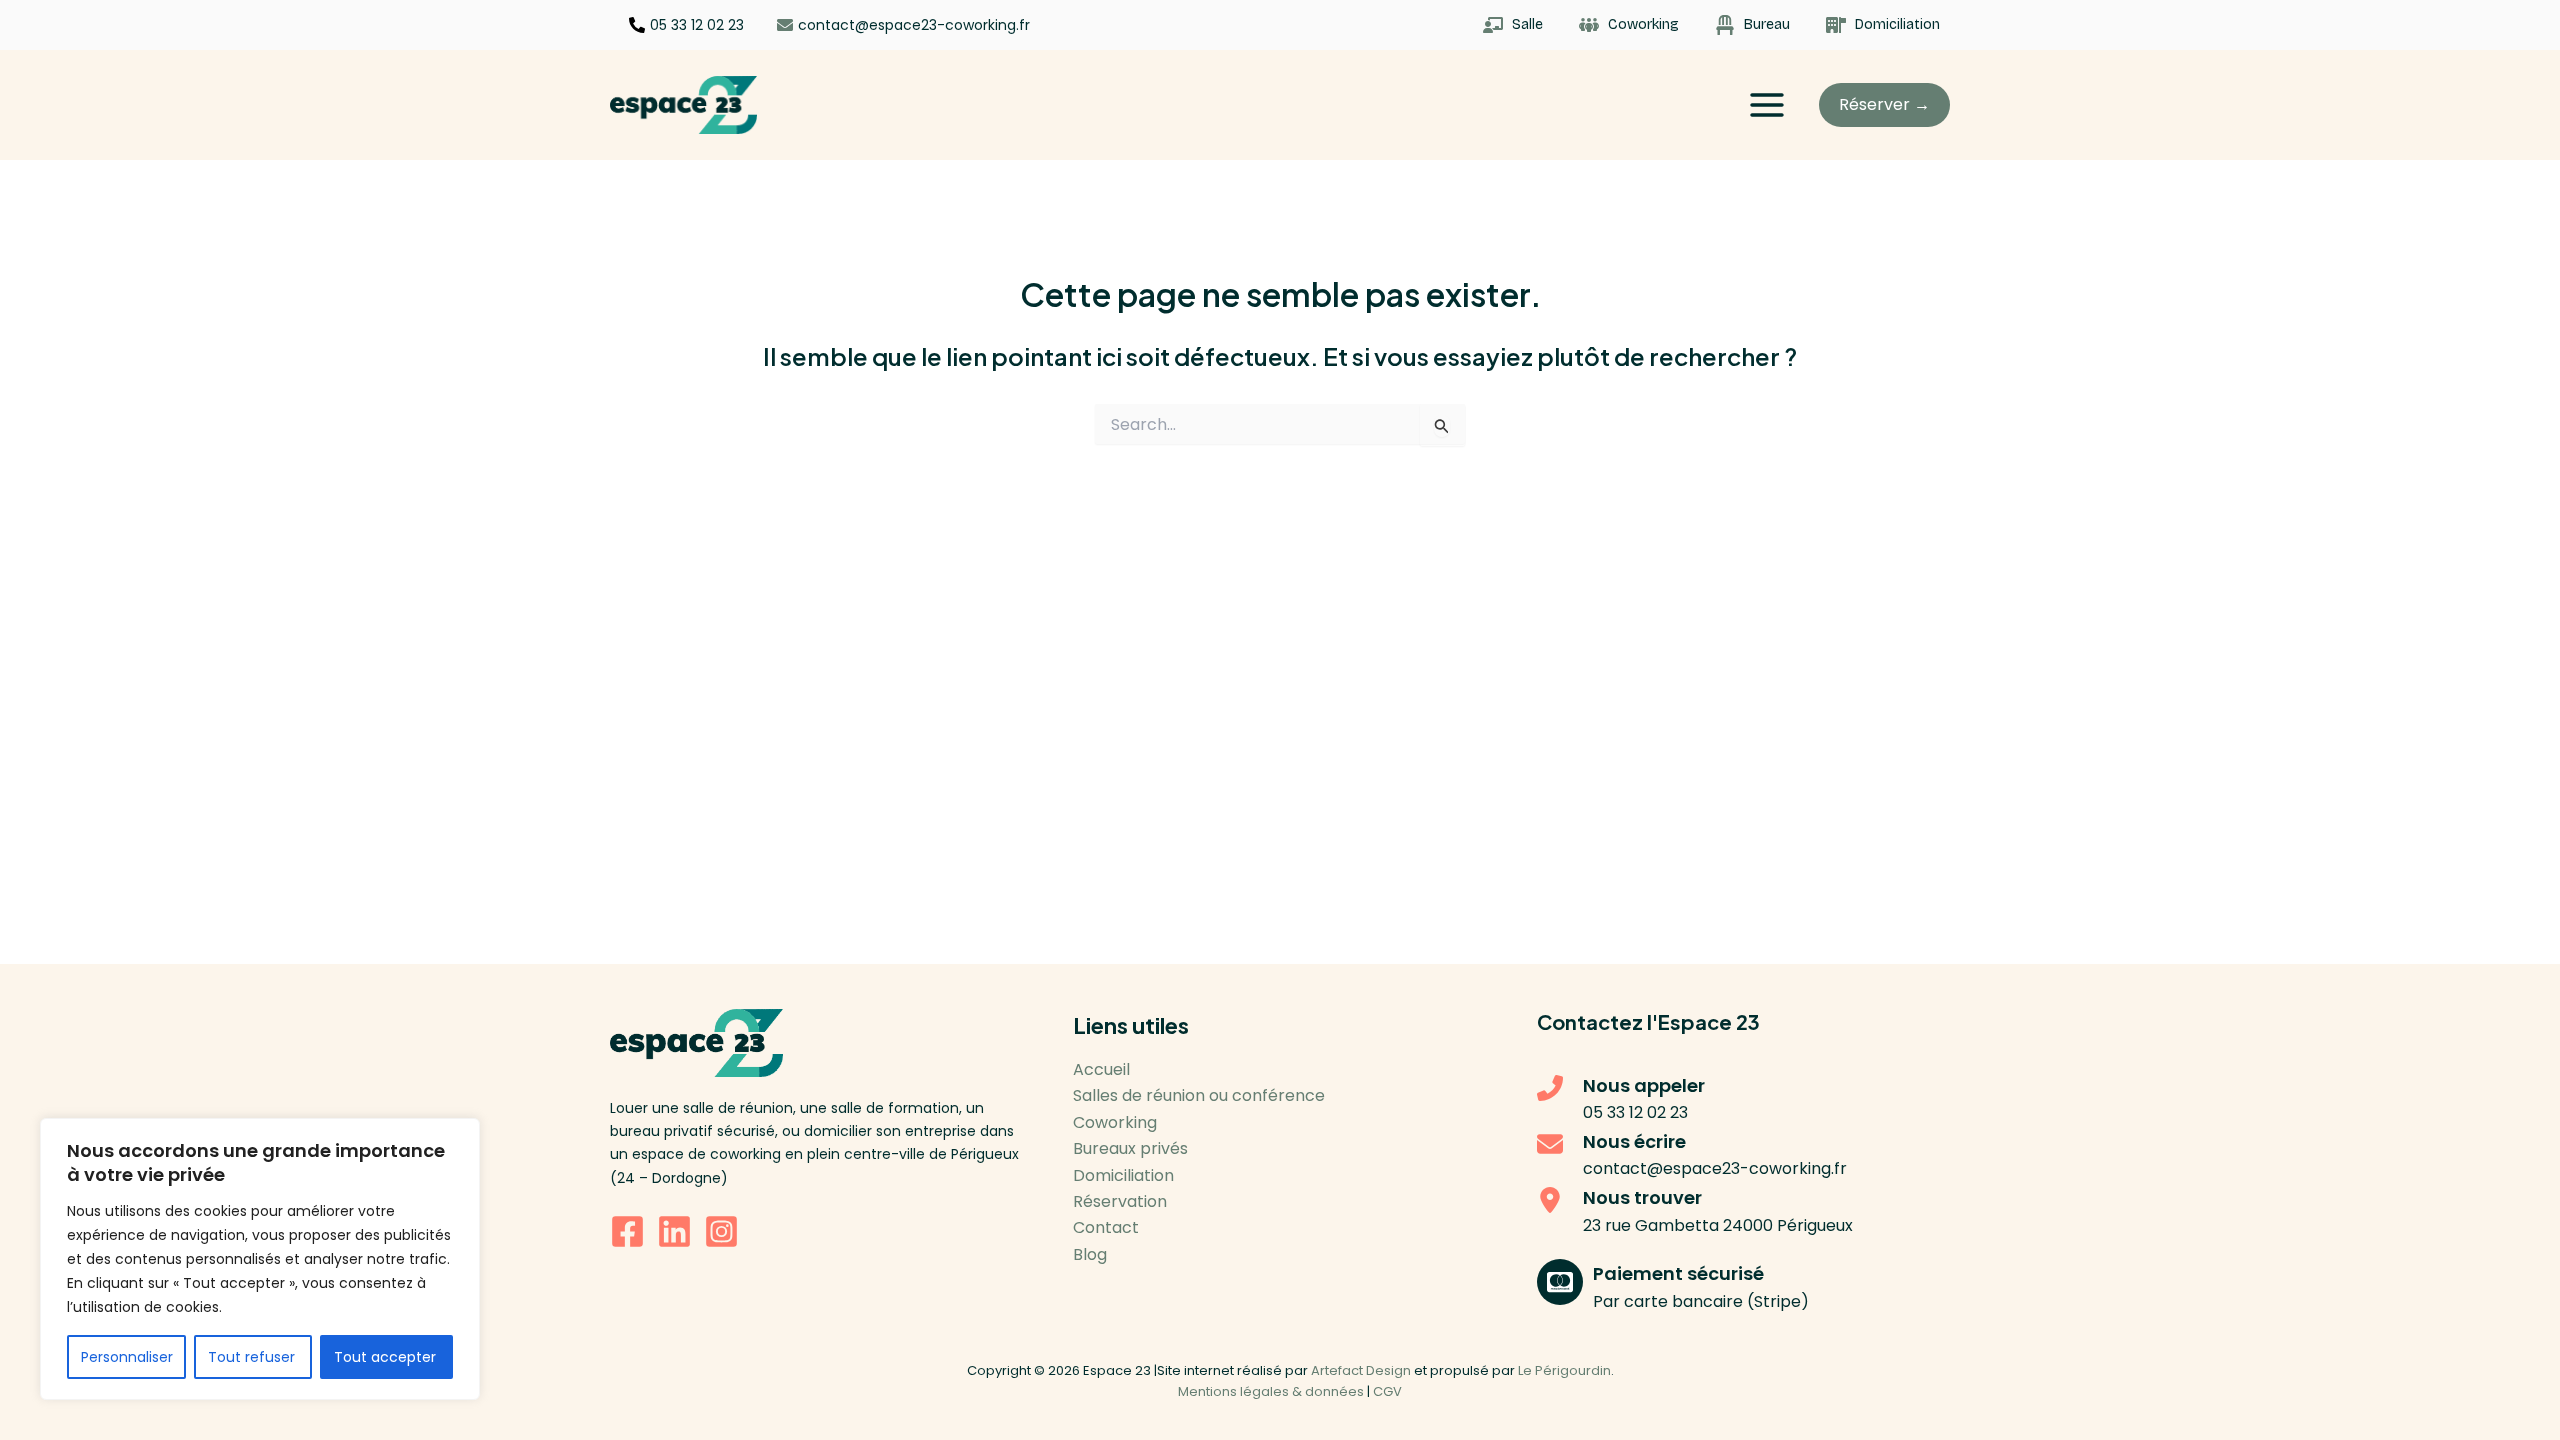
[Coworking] (1629, 25)
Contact (1106, 1227)
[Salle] (1513, 25)
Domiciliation (1123, 1175)
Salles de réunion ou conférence (1199, 1095)
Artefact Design (1361, 1370)
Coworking (1115, 1122)
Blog (1090, 1254)
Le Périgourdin (1564, 1370)
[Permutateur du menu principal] (1767, 105)
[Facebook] (627, 1231)
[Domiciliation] (1883, 25)
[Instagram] (721, 1231)
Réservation (1120, 1201)
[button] (1884, 105)
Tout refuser (253, 1357)
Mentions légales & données (1271, 1391)
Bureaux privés (1130, 1148)
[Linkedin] (674, 1231)
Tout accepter (387, 1357)
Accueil (1101, 1069)
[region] (260, 1259)
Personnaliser (127, 1357)
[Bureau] (1752, 25)
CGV (1387, 1391)
